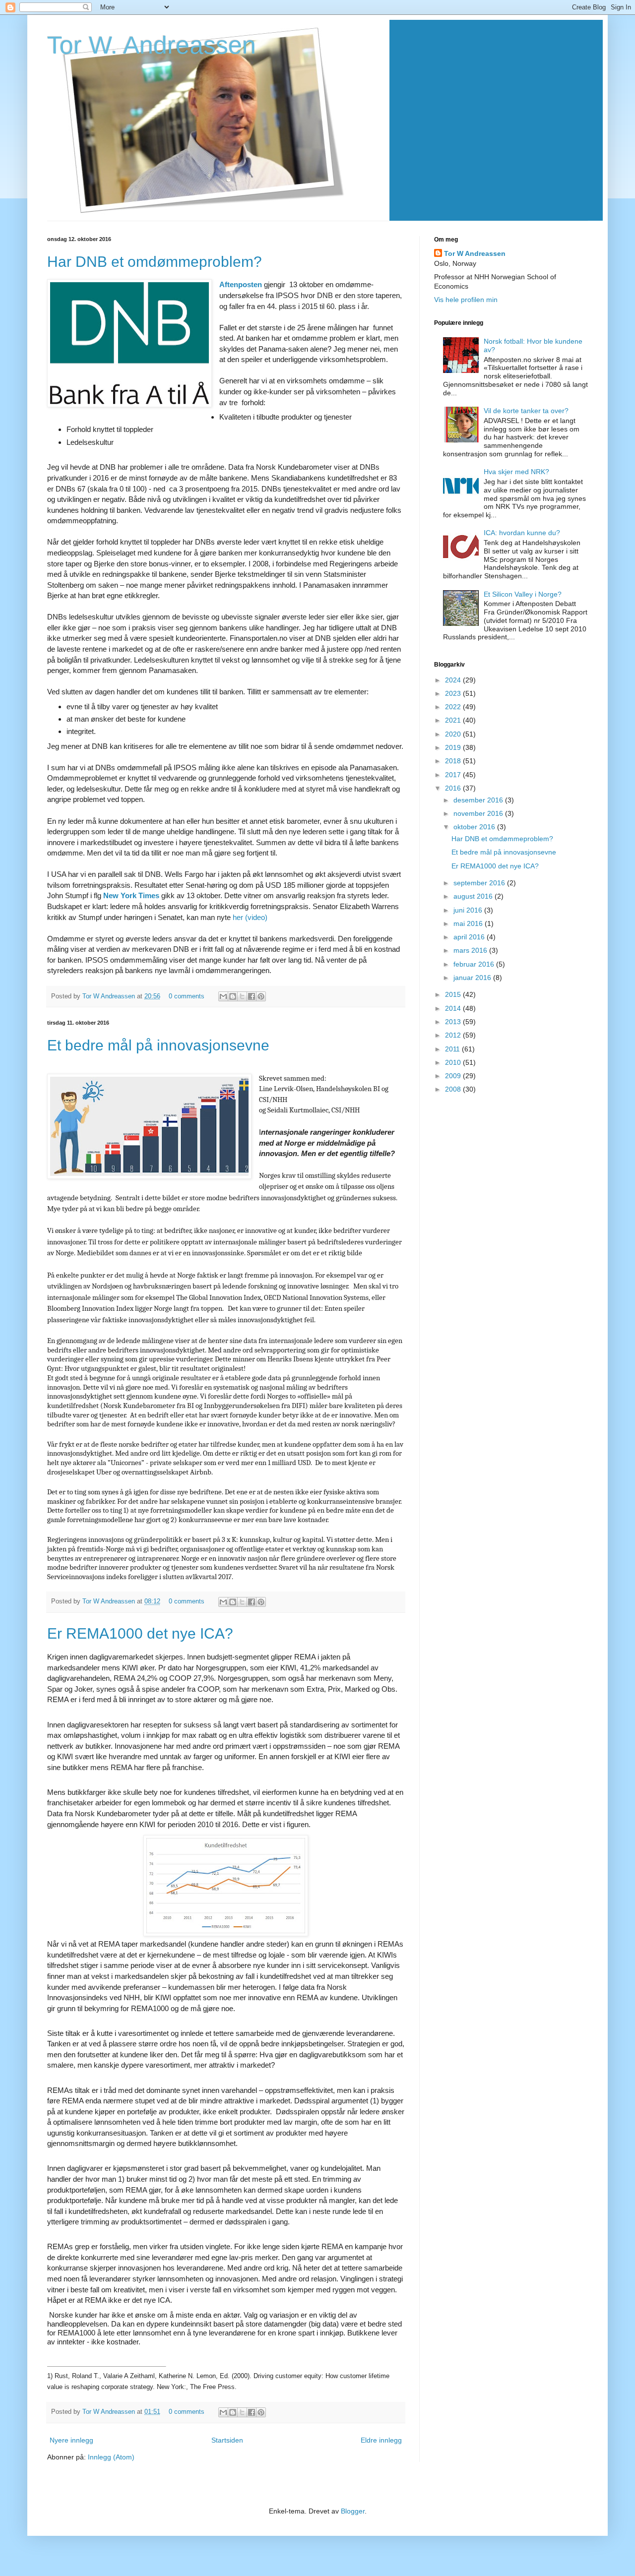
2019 (454, 747)
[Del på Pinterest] (261, 996)
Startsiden (227, 2440)
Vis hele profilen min (466, 300)
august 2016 (474, 896)
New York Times (131, 895)
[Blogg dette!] (233, 996)
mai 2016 (469, 923)
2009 (454, 1076)
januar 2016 (473, 978)
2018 (454, 761)
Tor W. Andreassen (152, 45)
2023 (454, 693)
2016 (454, 788)
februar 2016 (475, 964)
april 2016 (470, 937)
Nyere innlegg (71, 2440)
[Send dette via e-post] (223, 996)
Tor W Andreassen (110, 996)
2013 (454, 1022)
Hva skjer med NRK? (516, 472)
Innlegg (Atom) (111, 2457)
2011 (453, 1049)
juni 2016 (469, 910)
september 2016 (480, 883)
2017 (454, 775)
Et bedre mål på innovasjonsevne (158, 1045)
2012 (454, 1035)
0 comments (187, 996)
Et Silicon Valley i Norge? (523, 594)
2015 (454, 994)
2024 (454, 680)
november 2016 (479, 813)
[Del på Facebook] (252, 996)
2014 (454, 1008)
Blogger (353, 2511)
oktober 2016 (475, 827)
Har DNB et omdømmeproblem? (155, 262)
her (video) (250, 917)
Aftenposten (241, 284)
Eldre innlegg (381, 2440)
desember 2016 (479, 800)
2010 (454, 1062)
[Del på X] (242, 996)
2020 (454, 734)
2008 (454, 1089)
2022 (454, 707)
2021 (454, 720)
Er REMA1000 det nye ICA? (140, 1633)
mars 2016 (471, 950)
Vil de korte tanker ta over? (526, 411)
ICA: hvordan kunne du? (522, 533)
